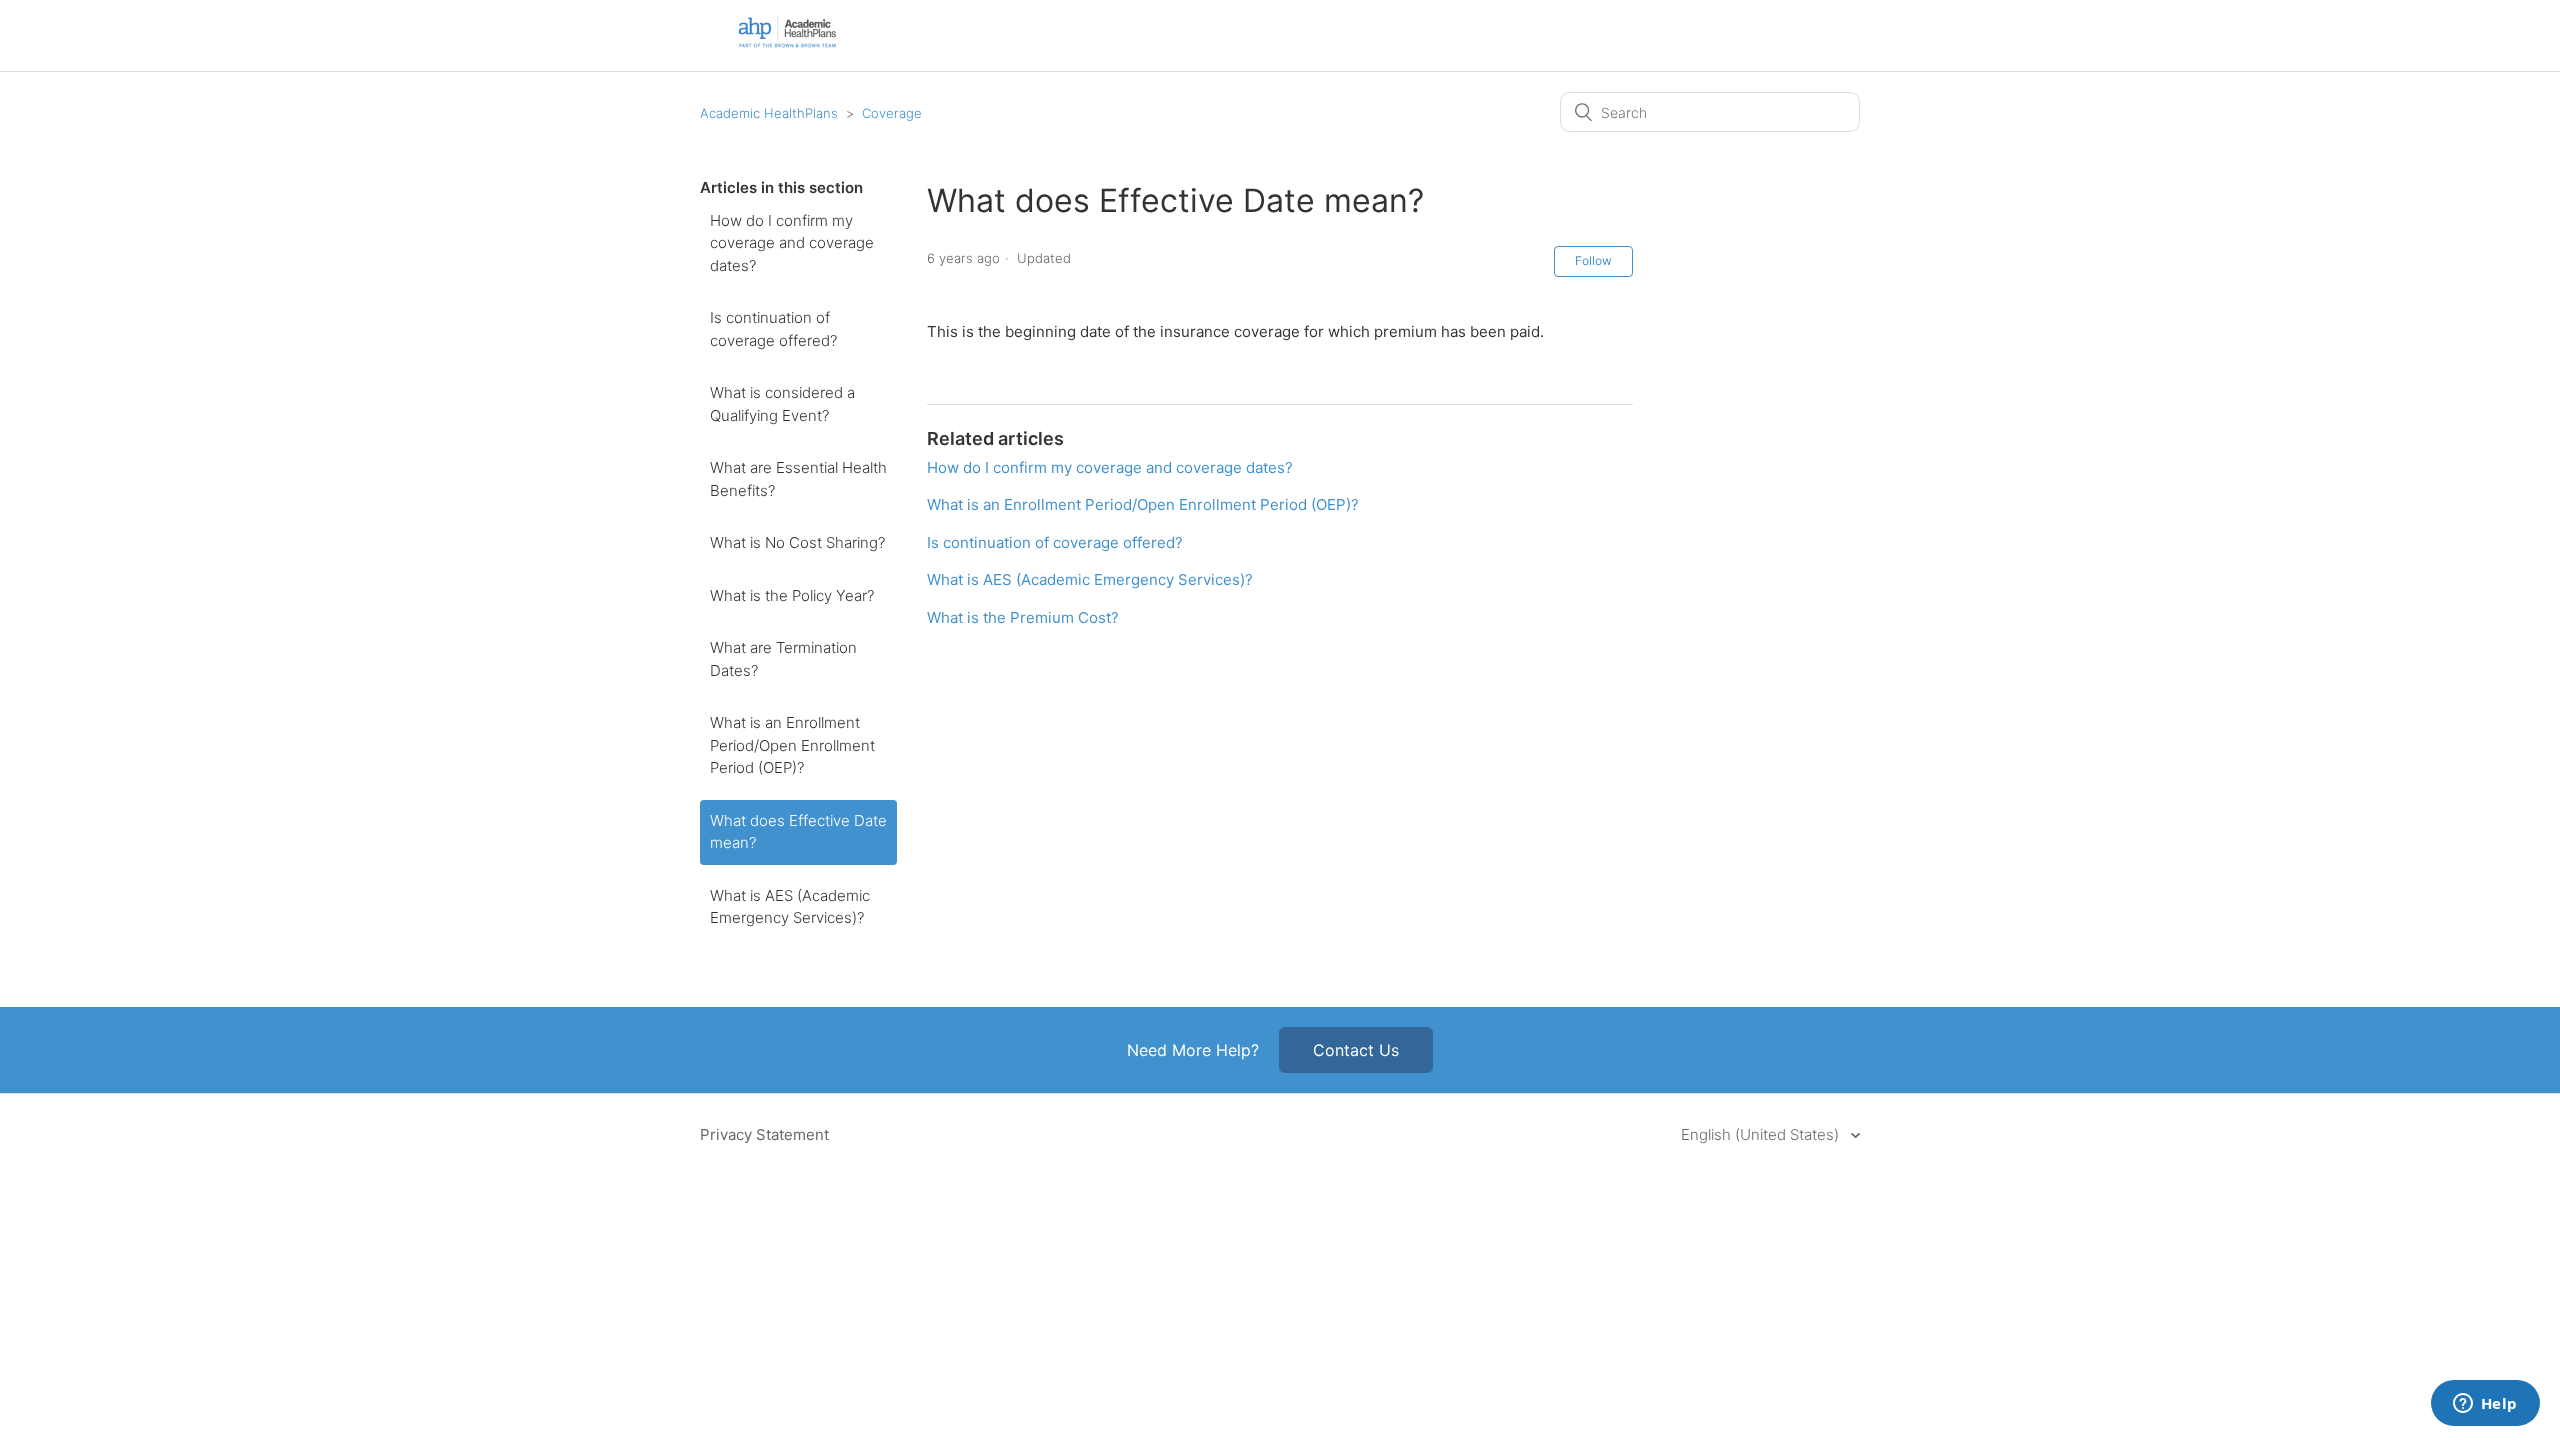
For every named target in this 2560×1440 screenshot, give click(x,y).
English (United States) (1762, 1134)
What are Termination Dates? (783, 659)
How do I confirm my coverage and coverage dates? (792, 243)
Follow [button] (1593, 260)
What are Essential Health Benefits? (798, 479)
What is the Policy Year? (792, 595)
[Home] (787, 44)
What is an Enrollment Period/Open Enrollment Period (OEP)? (792, 745)
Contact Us (1356, 1050)
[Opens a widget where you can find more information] (2485, 1405)
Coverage (892, 113)
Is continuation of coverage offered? (773, 329)
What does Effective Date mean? (798, 832)
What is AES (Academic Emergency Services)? (790, 907)
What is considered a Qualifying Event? (782, 404)
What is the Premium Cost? (1023, 617)
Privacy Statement (764, 1134)
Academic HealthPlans (769, 113)
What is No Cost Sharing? (797, 542)
